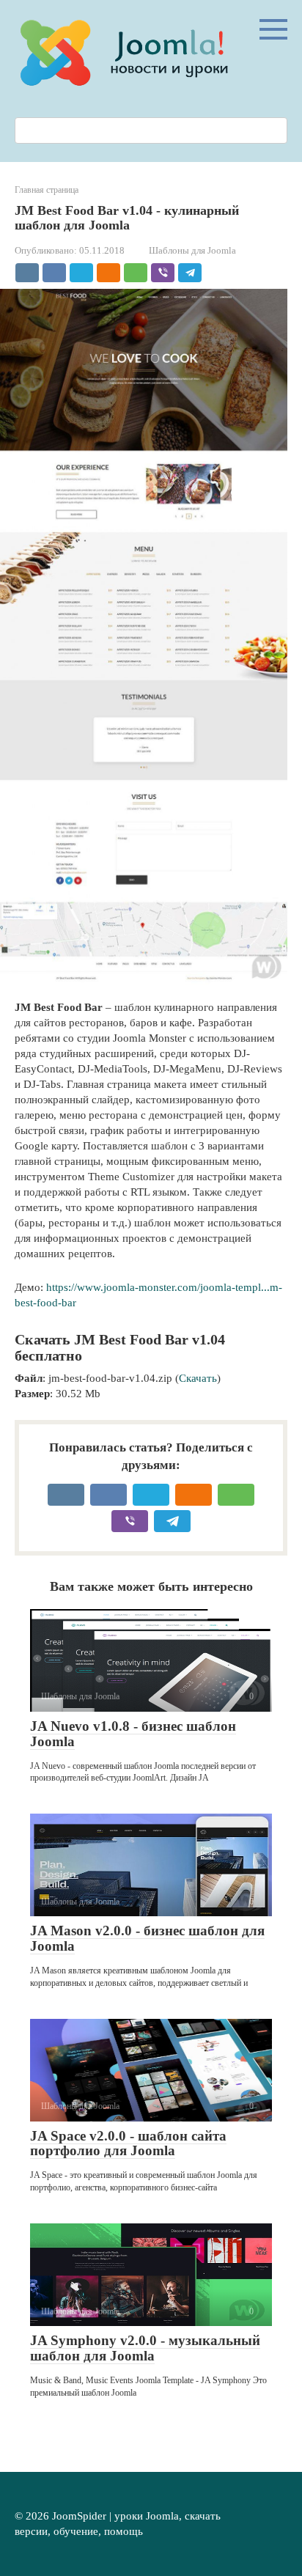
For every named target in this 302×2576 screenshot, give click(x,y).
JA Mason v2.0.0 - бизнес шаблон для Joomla (147, 1938)
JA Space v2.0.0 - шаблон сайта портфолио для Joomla (128, 2143)
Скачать (198, 1378)
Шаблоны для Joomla (192, 251)
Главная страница (47, 190)
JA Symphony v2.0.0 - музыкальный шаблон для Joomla (145, 2348)
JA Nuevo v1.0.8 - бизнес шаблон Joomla (133, 1734)
